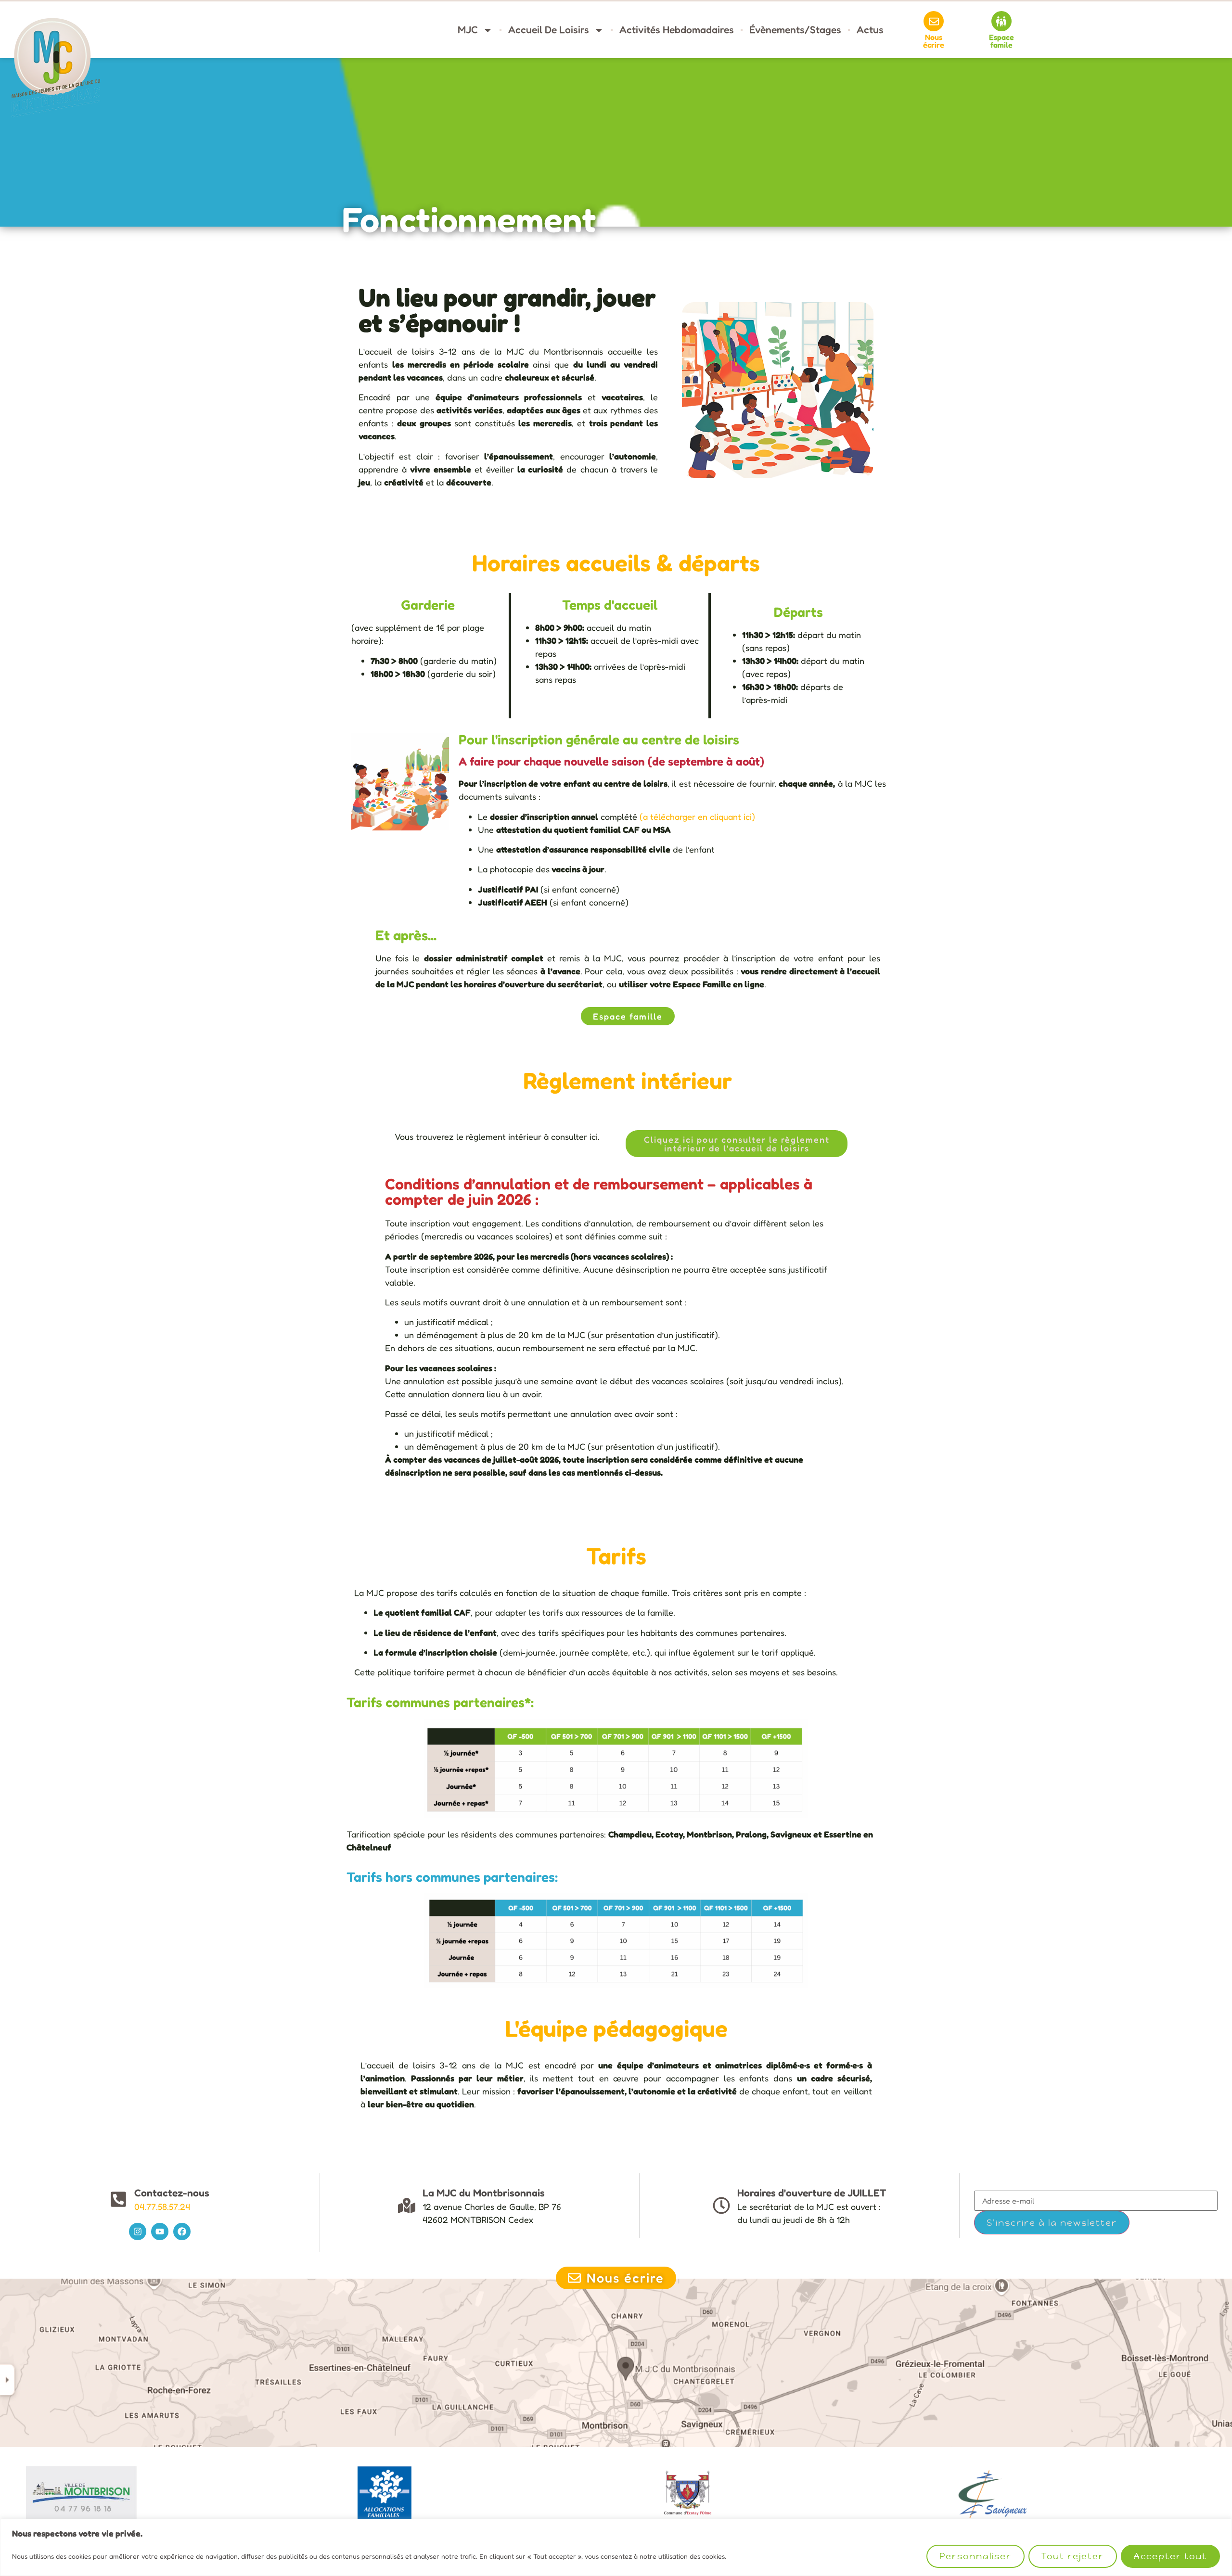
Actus (870, 30)
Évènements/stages (795, 30)
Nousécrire (934, 41)
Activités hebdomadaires (677, 30)
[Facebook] (182, 2232)
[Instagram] (138, 2232)
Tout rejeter (1073, 2556)
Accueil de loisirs (549, 30)
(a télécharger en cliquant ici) (697, 816)
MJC (468, 30)
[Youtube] (160, 2232)
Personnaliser (975, 2556)
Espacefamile (1001, 41)
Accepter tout (1170, 2556)
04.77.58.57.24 (162, 2206)
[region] (616, 2547)
